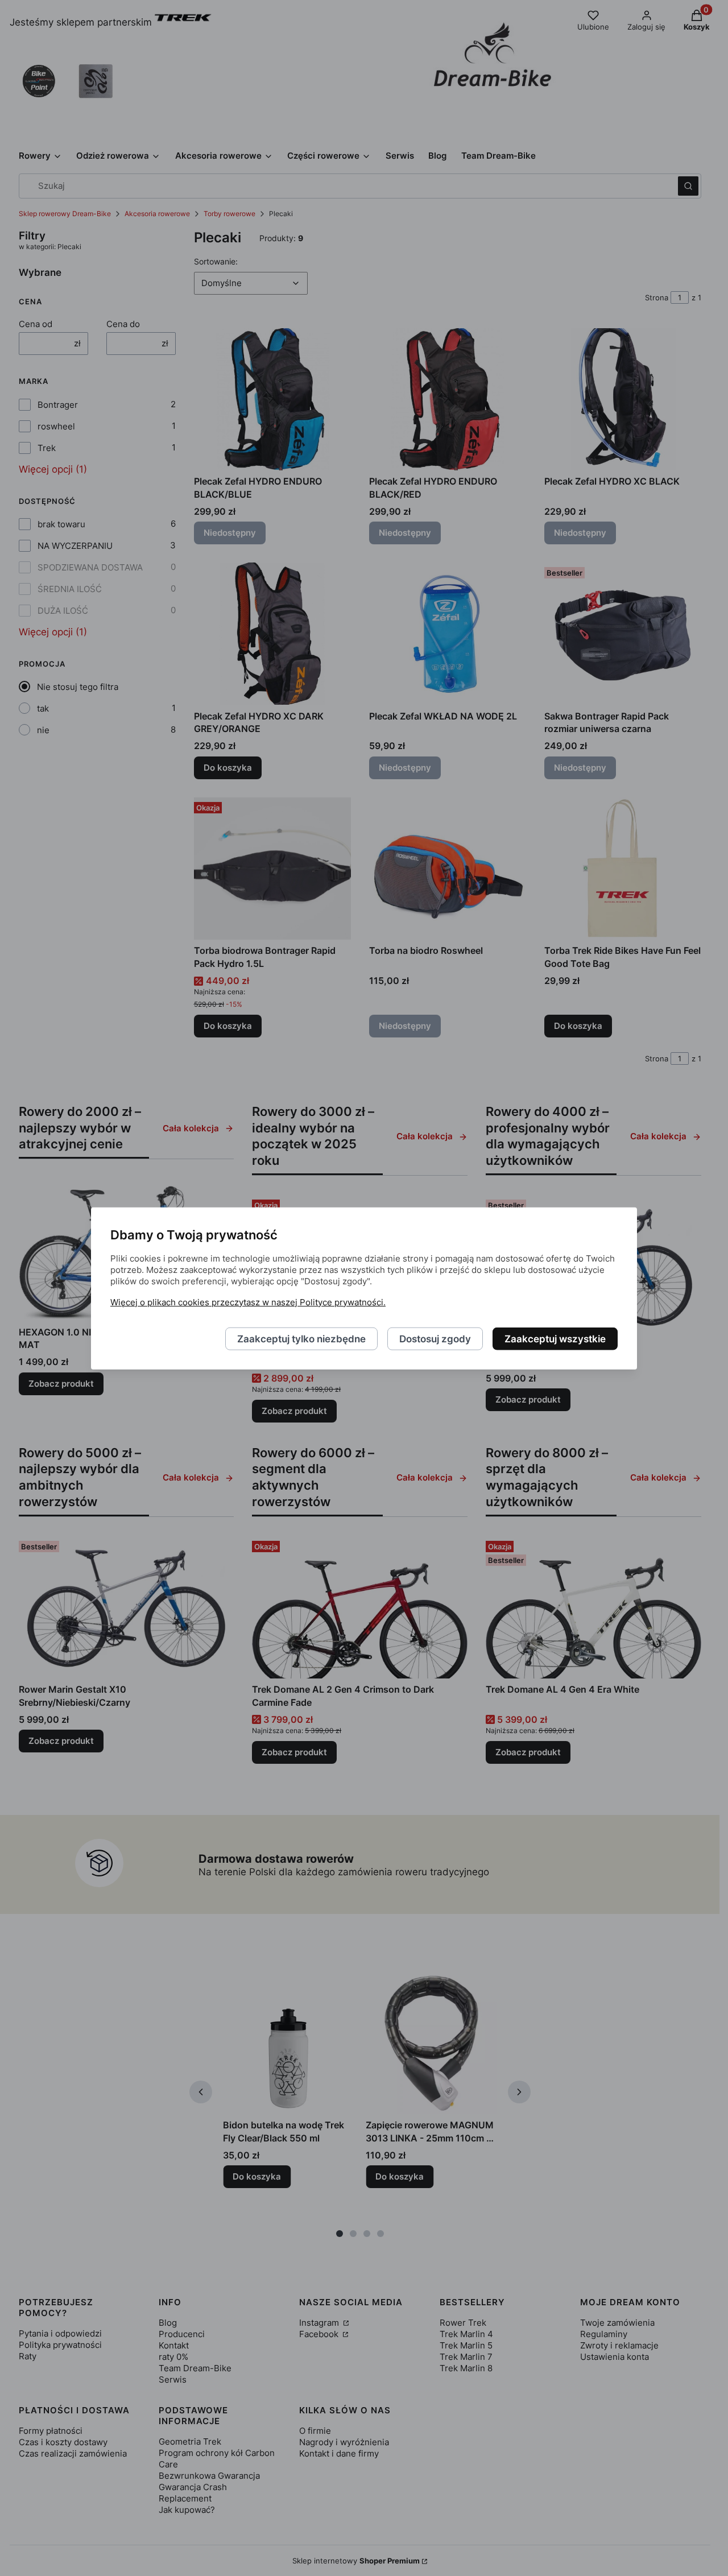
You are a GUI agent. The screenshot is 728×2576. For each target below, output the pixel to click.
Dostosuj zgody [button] (435, 1338)
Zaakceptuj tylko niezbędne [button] (301, 1338)
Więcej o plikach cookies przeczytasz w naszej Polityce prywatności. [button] (248, 1302)
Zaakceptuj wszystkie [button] (555, 1338)
